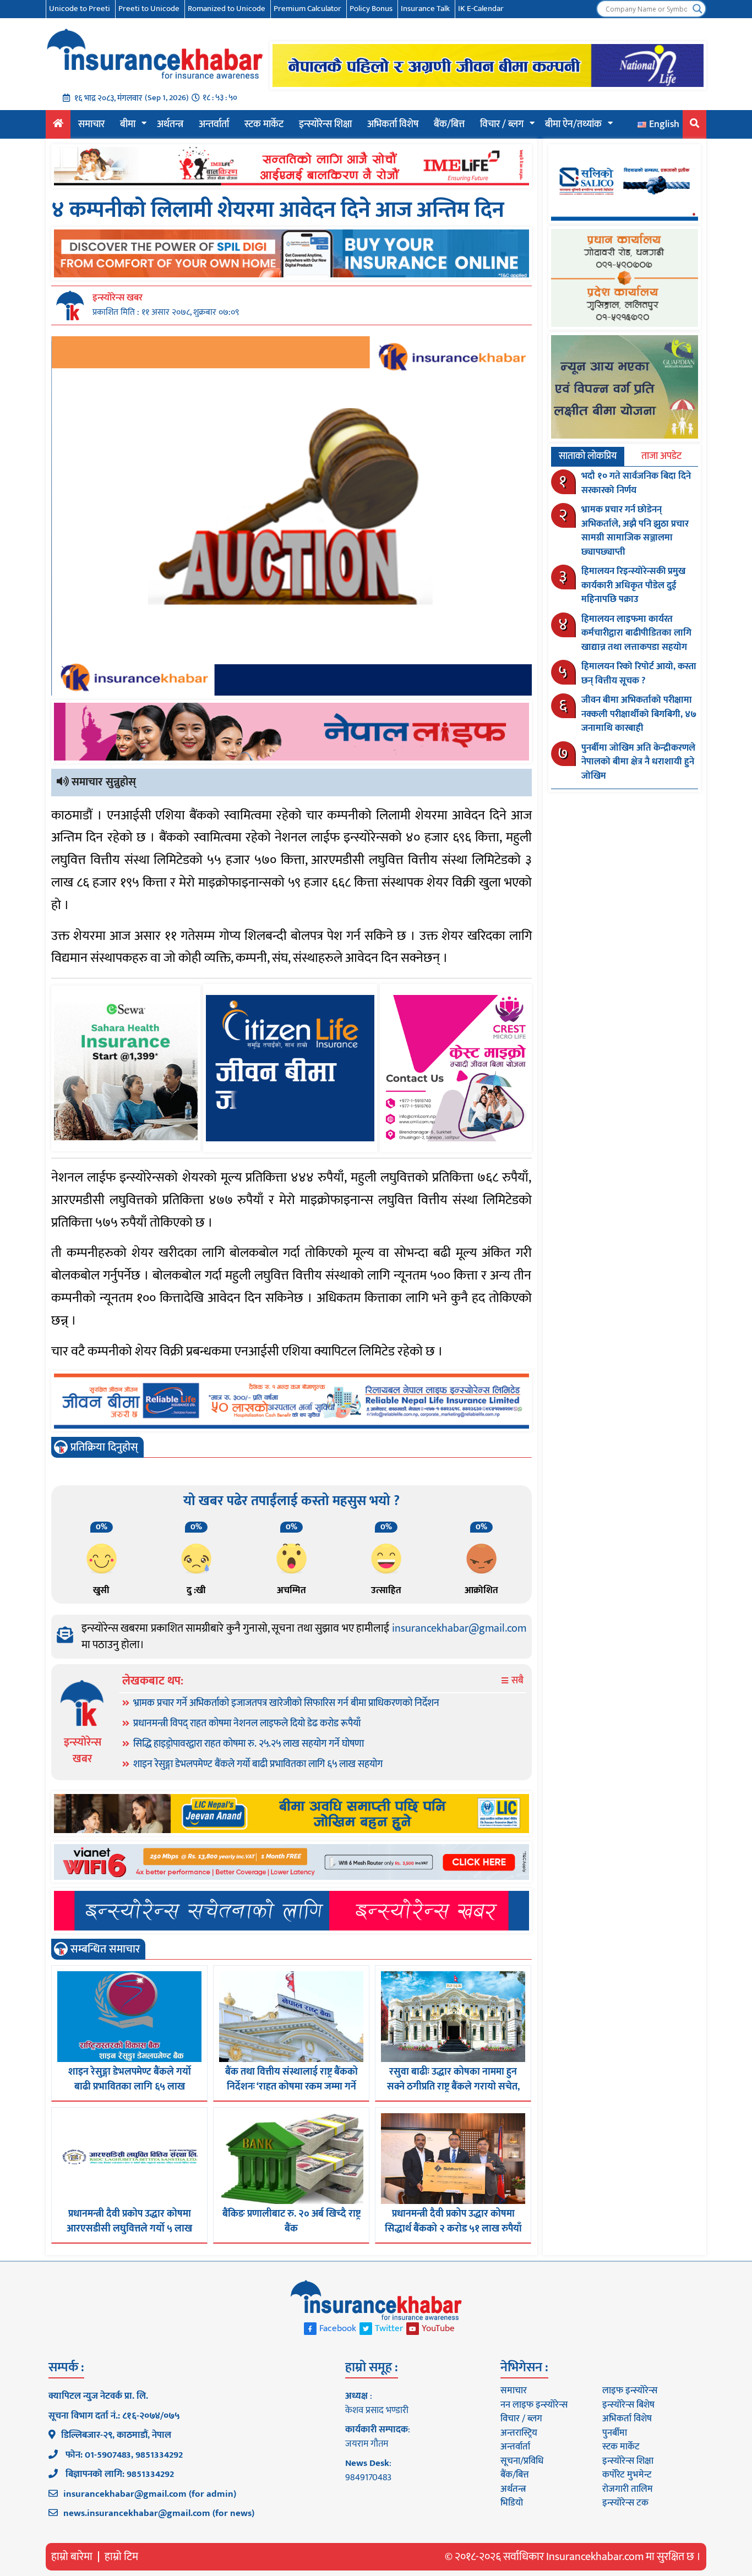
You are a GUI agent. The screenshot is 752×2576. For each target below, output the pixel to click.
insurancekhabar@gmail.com (459, 1628)
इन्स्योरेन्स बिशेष (628, 2405)
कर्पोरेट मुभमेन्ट (627, 2475)
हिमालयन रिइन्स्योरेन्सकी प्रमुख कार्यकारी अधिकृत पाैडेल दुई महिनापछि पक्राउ (633, 585)
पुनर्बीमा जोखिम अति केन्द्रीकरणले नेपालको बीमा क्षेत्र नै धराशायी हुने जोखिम (638, 762)
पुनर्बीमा (615, 2433)
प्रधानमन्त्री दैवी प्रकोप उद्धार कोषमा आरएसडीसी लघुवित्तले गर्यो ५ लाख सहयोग (129, 2229)
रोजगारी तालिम (628, 2489)
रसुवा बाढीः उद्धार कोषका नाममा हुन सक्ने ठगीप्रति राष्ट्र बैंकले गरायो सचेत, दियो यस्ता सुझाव (453, 2087)
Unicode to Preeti (80, 9)
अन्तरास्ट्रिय (519, 2433)
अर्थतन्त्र (170, 124)
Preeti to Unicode (149, 9)
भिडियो (512, 2503)
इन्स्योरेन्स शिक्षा (325, 124)
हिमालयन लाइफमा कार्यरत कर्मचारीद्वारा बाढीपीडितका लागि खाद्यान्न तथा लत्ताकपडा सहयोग (636, 633)
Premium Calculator (307, 9)
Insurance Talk (425, 9)
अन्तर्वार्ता (214, 124)
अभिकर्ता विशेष (393, 124)
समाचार (91, 124)
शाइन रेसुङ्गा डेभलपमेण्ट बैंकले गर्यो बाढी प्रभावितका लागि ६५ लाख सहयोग (258, 1764)
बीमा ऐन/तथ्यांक (573, 124)
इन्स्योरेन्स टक (625, 2503)
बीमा (128, 124)
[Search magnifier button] (697, 9)
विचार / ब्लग (502, 124)
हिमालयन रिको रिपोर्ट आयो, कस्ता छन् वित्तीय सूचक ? (639, 674)
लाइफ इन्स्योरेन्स (630, 2391)
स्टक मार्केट (264, 124)
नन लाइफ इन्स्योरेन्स (534, 2405)
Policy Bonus (371, 9)
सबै (516, 1681)
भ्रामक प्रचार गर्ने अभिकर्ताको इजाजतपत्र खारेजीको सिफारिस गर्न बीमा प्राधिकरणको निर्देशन (286, 1703)
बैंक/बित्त (449, 124)
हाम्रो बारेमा (72, 2557)
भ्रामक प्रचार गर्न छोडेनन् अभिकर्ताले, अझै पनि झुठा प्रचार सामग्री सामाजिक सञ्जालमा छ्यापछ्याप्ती (635, 531)
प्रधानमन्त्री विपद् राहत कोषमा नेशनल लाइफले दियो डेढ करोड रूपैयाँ (247, 1724)
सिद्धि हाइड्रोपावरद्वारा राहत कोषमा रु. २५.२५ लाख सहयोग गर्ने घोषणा (249, 1744)
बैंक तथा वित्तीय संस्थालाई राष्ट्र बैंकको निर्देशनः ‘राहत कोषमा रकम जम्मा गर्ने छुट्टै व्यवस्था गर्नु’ (291, 2087)
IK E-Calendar (481, 9)
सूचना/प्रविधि (522, 2461)
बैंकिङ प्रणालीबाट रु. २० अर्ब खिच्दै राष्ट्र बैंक (291, 2221)
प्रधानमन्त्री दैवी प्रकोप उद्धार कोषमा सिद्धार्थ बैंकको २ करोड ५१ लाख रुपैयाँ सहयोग (453, 2229)
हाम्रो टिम (121, 2557)
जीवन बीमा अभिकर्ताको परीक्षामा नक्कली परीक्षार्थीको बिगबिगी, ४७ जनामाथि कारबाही (639, 714)
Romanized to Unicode (227, 9)
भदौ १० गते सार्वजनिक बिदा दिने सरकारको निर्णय (636, 483)
